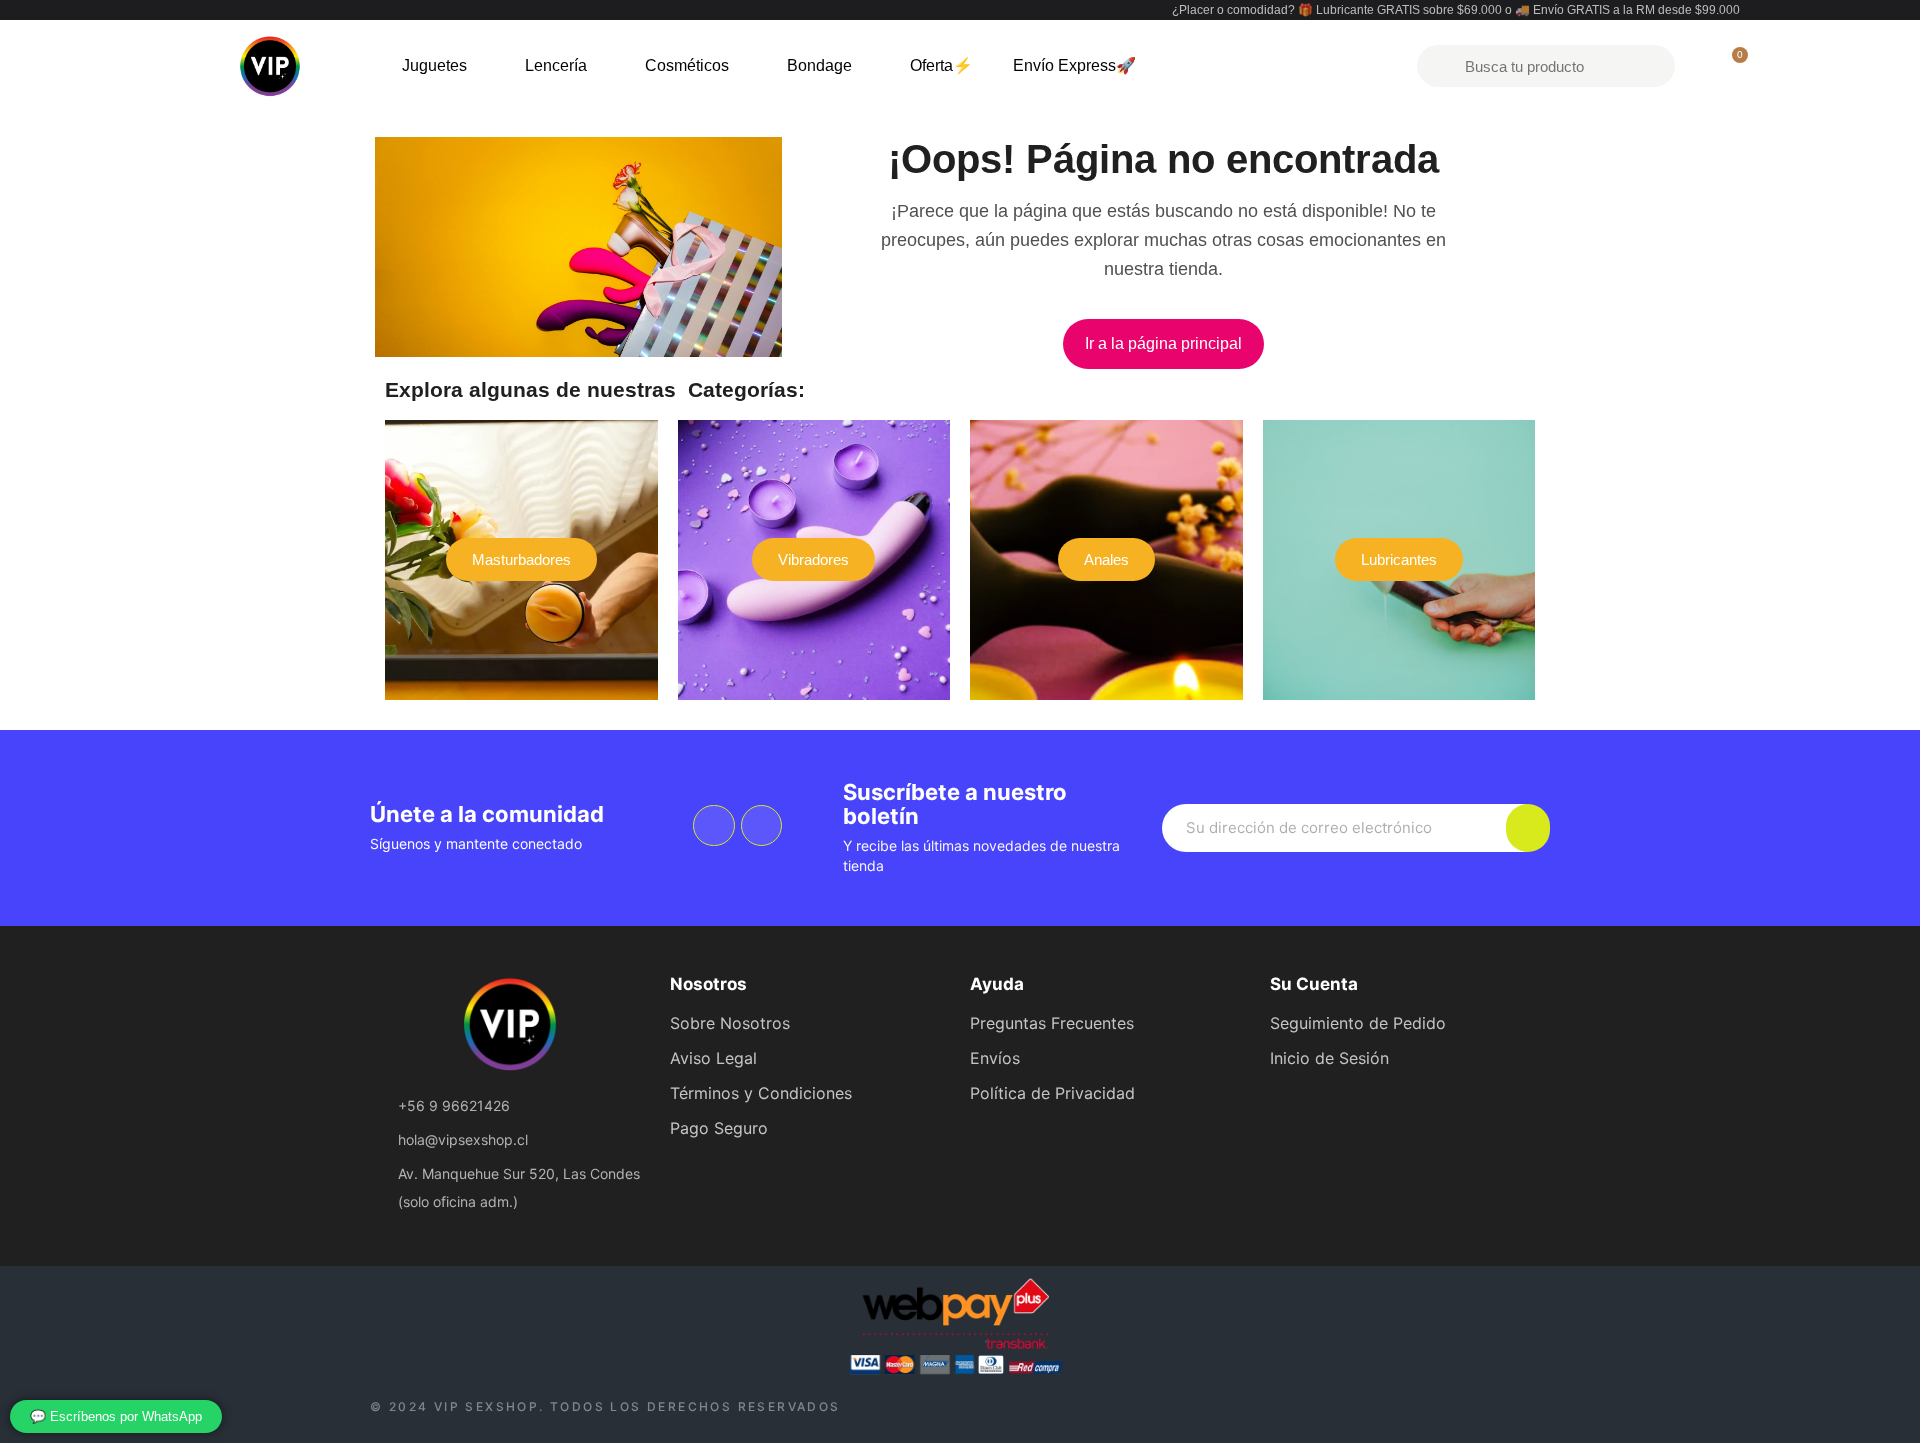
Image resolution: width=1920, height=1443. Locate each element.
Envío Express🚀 (1074, 65)
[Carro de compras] (1731, 66)
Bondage (819, 65)
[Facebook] (714, 826)
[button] (1163, 344)
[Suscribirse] (1528, 828)
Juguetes (434, 65)
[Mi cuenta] (1697, 66)
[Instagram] (762, 826)
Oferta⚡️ (941, 65)
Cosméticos (687, 65)
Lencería (556, 65)
